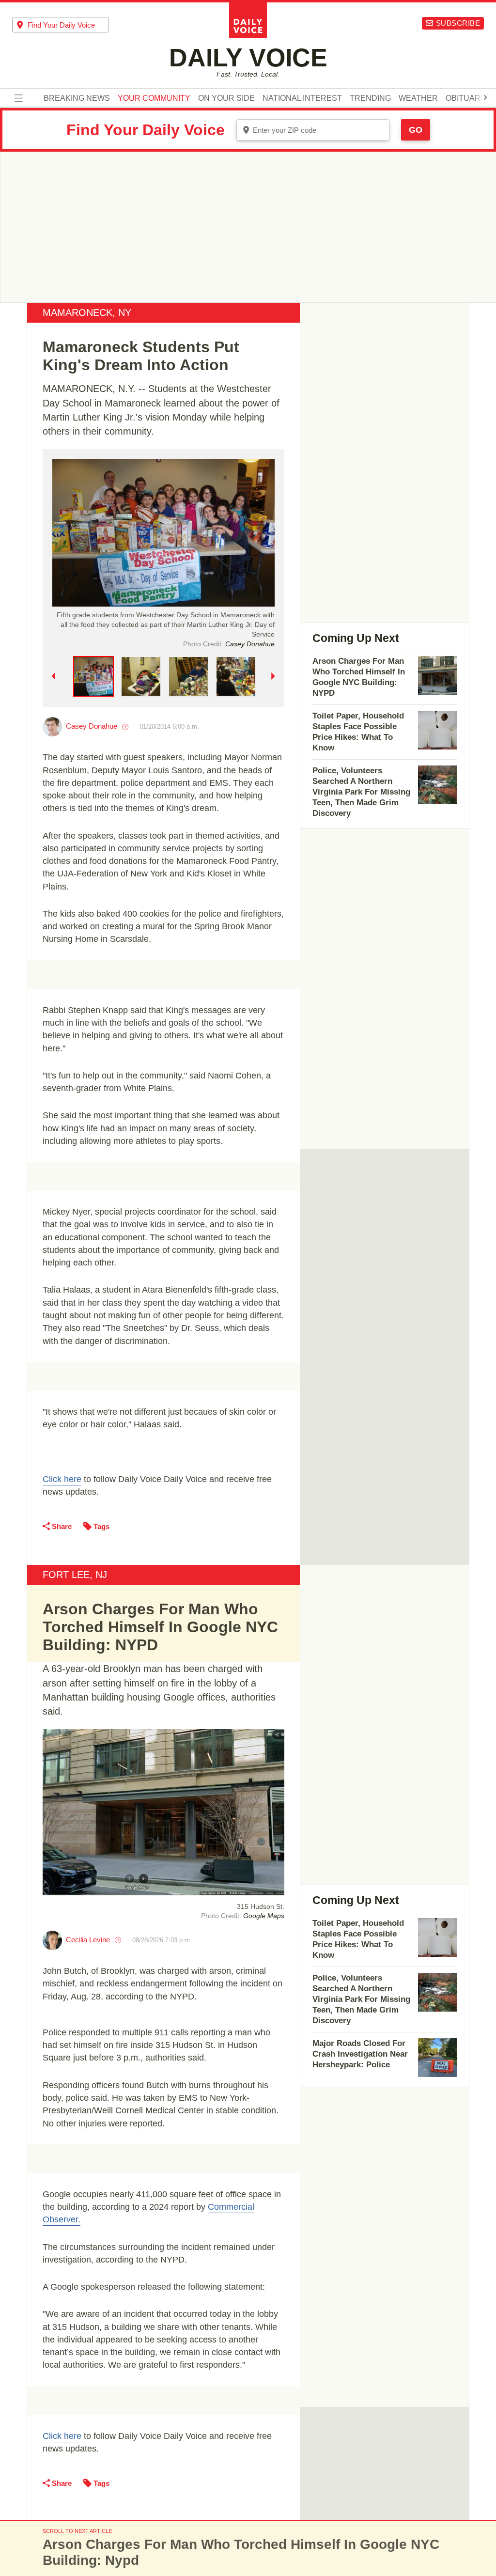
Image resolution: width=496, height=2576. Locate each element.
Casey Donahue (92, 726)
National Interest (302, 98)
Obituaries (469, 98)
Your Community (154, 98)
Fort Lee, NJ (75, 1575)
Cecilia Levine (88, 1940)
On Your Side (226, 98)
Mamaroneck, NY (87, 312)
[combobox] (61, 25)
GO (416, 130)
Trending (370, 98)
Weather (418, 98)
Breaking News (77, 98)
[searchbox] (68, 25)
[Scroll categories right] (485, 97)
